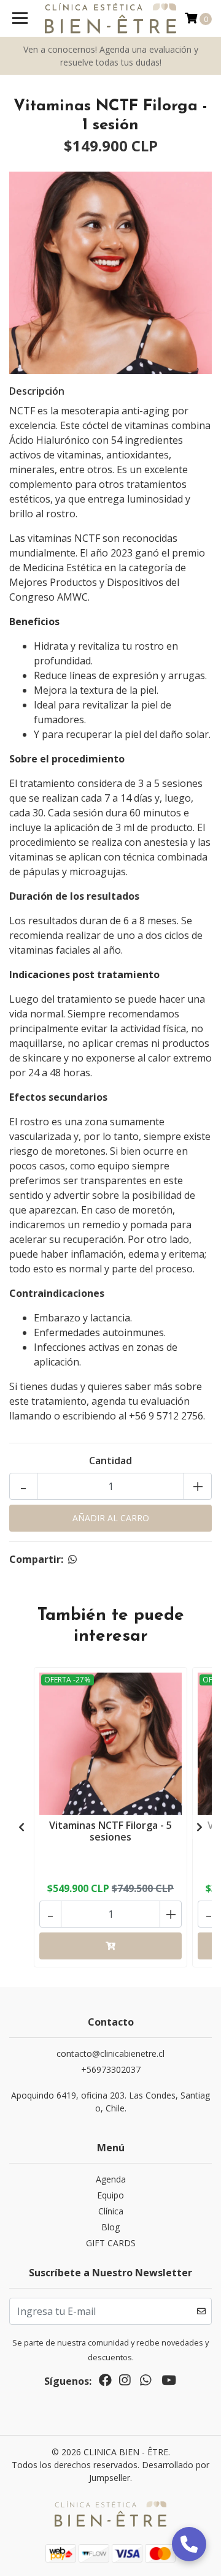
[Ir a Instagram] (125, 2382)
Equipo (110, 2195)
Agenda (111, 2179)
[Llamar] (189, 2544)
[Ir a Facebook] (105, 2382)
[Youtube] (169, 2382)
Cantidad (110, 1461)
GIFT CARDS (111, 2243)
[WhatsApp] (145, 2382)
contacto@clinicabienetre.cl (110, 2054)
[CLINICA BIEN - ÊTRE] (110, 18)
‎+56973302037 (111, 2069)
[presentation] (21, 1827)
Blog (110, 2227)
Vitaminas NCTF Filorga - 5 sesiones (110, 1831)
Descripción (37, 391)
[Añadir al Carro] (110, 1946)
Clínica (111, 2211)
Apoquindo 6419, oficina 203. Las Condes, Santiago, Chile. (110, 2102)
